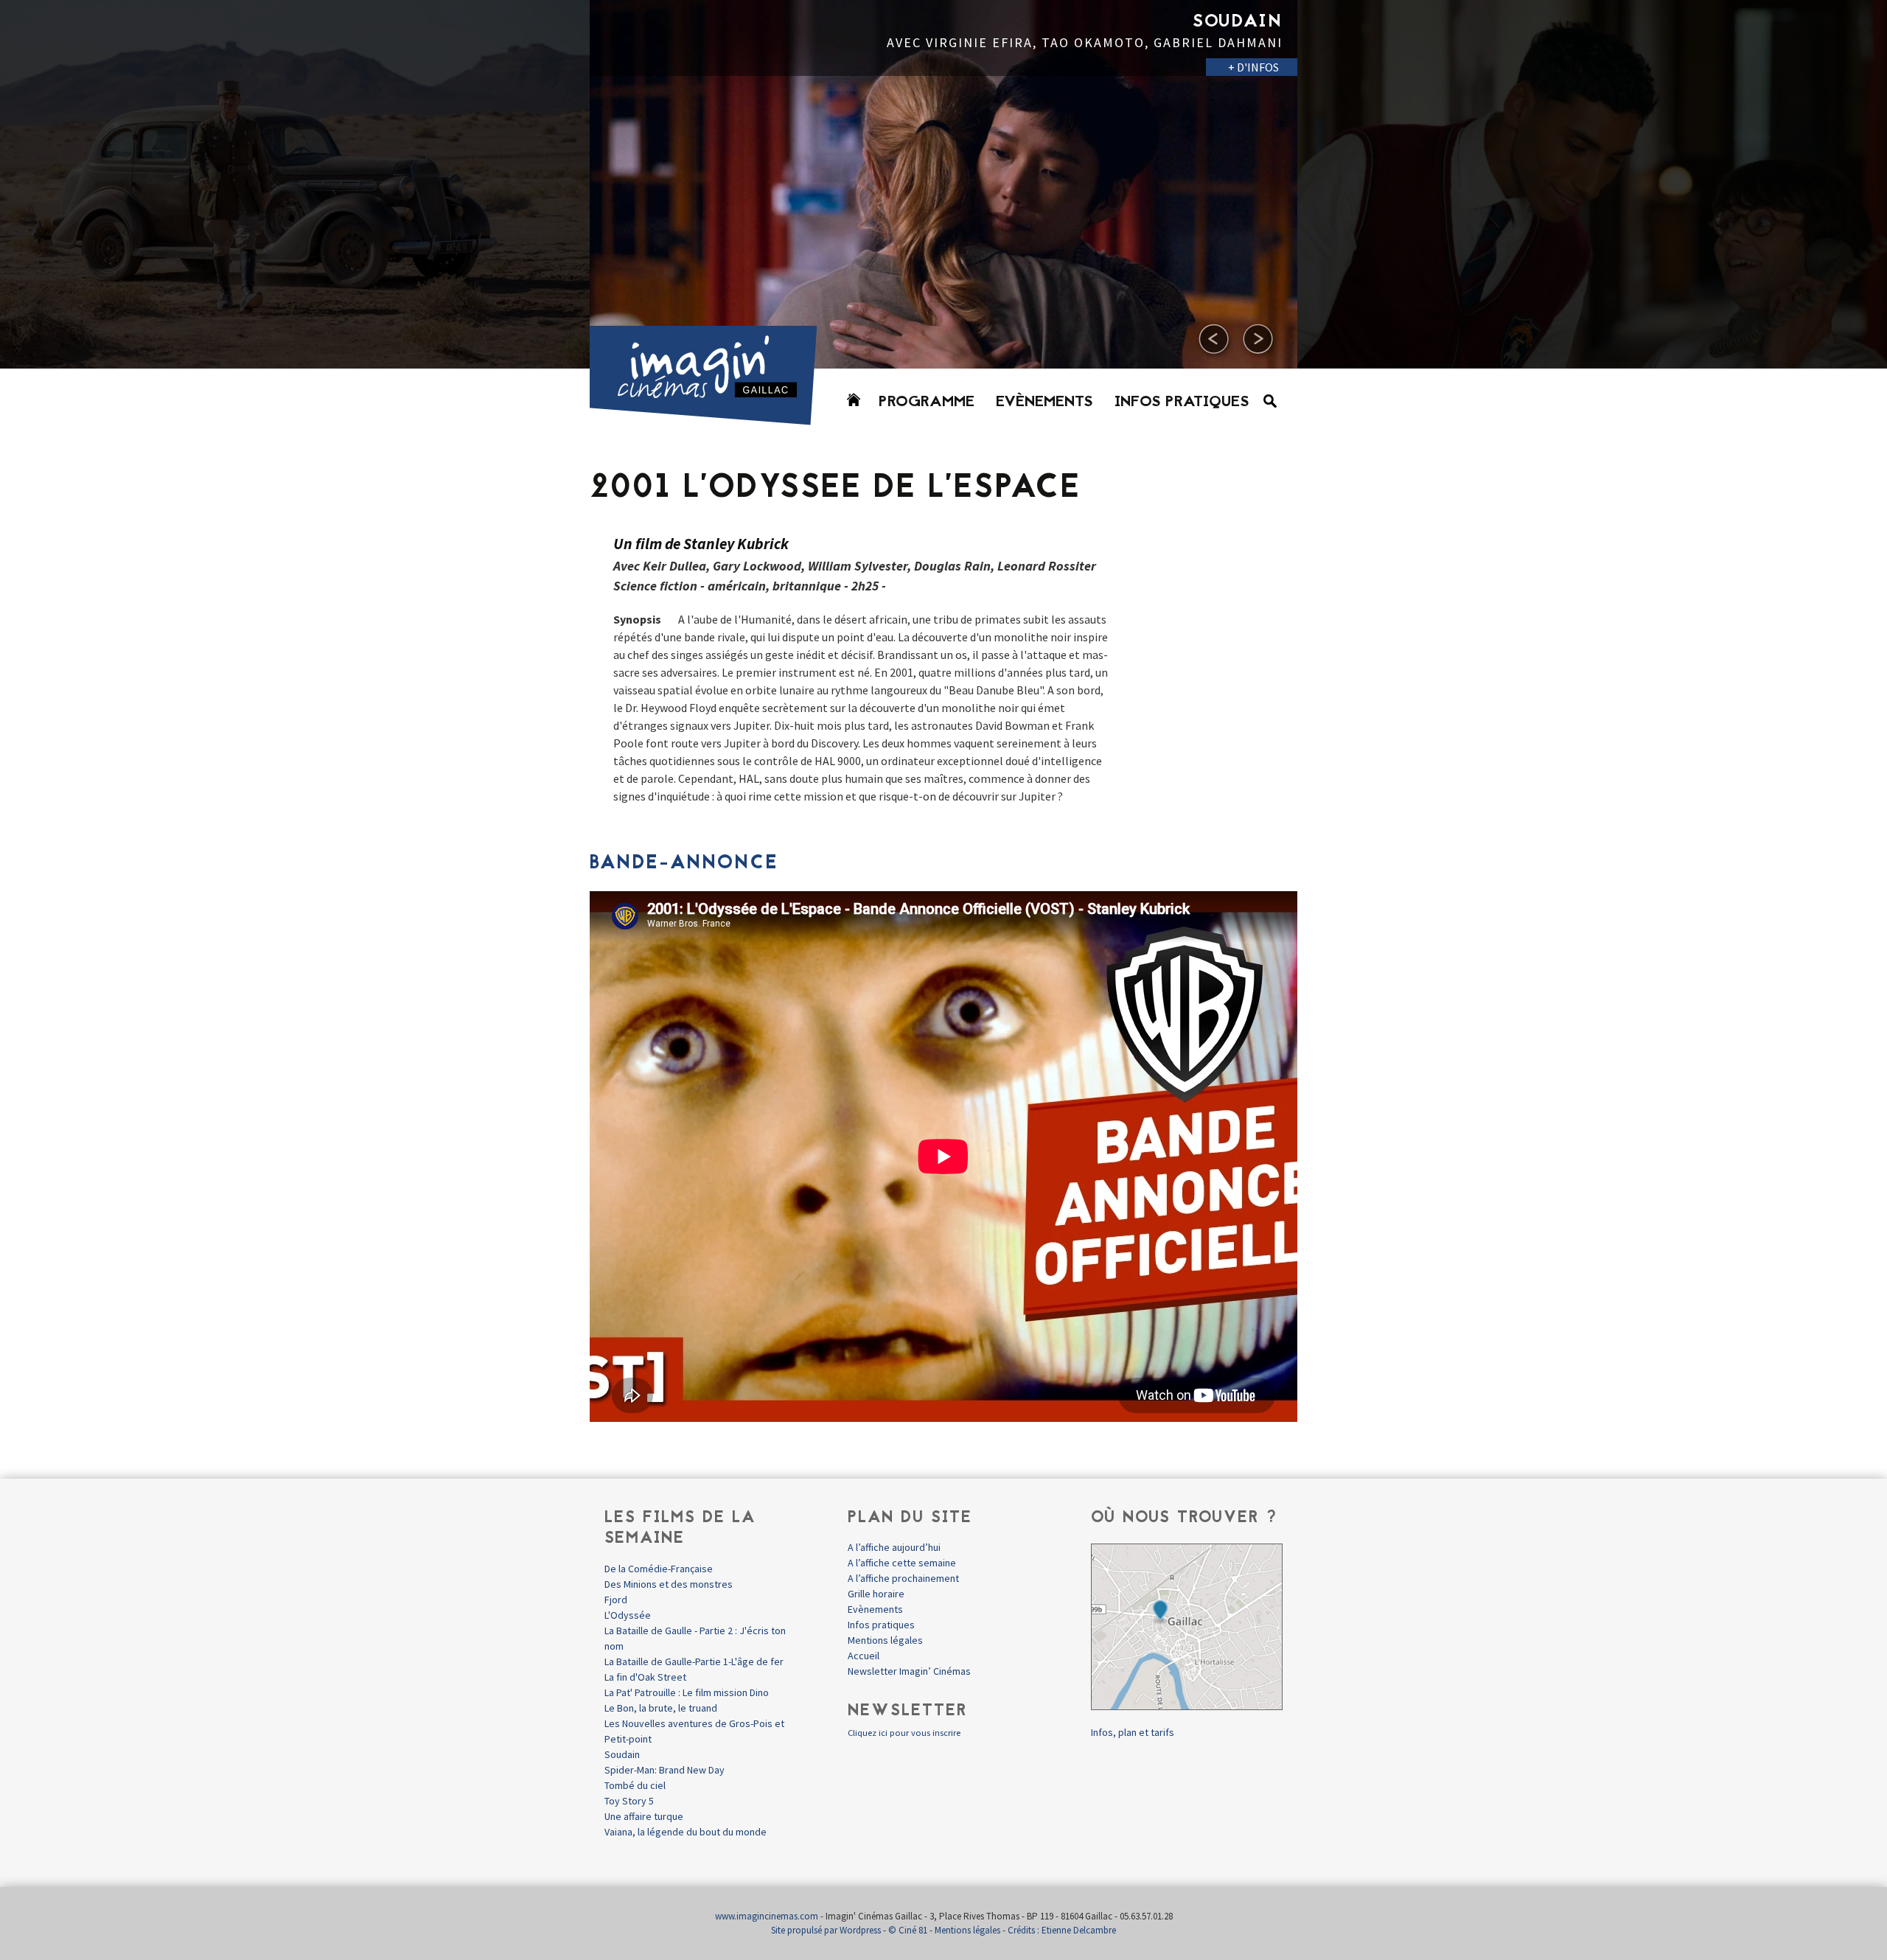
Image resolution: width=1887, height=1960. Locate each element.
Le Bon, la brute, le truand (661, 1708)
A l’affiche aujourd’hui (894, 1547)
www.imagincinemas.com (767, 1916)
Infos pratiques (1182, 402)
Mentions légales (885, 1640)
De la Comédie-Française (659, 1569)
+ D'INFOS (546, 84)
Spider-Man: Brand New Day (665, 1770)
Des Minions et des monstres (669, 1584)
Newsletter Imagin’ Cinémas (909, 1671)
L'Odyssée (628, 1615)
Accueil (864, 1656)
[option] (943, 184)
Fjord (616, 1600)
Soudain (622, 1754)
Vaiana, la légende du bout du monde (686, 1832)
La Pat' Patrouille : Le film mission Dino (687, 1692)
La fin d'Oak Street (645, 1677)
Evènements (1044, 402)
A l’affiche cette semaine (902, 1563)
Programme (927, 402)
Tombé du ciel (635, 1785)
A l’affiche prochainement (903, 1578)
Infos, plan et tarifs (1133, 1732)
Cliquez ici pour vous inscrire (904, 1733)
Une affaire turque (644, 1816)
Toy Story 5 (629, 1801)
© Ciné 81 (908, 1930)
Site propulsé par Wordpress (826, 1930)
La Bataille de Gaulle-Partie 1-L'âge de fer (694, 1661)
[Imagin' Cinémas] (710, 418)
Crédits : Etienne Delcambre (1062, 1930)
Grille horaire (876, 1594)
